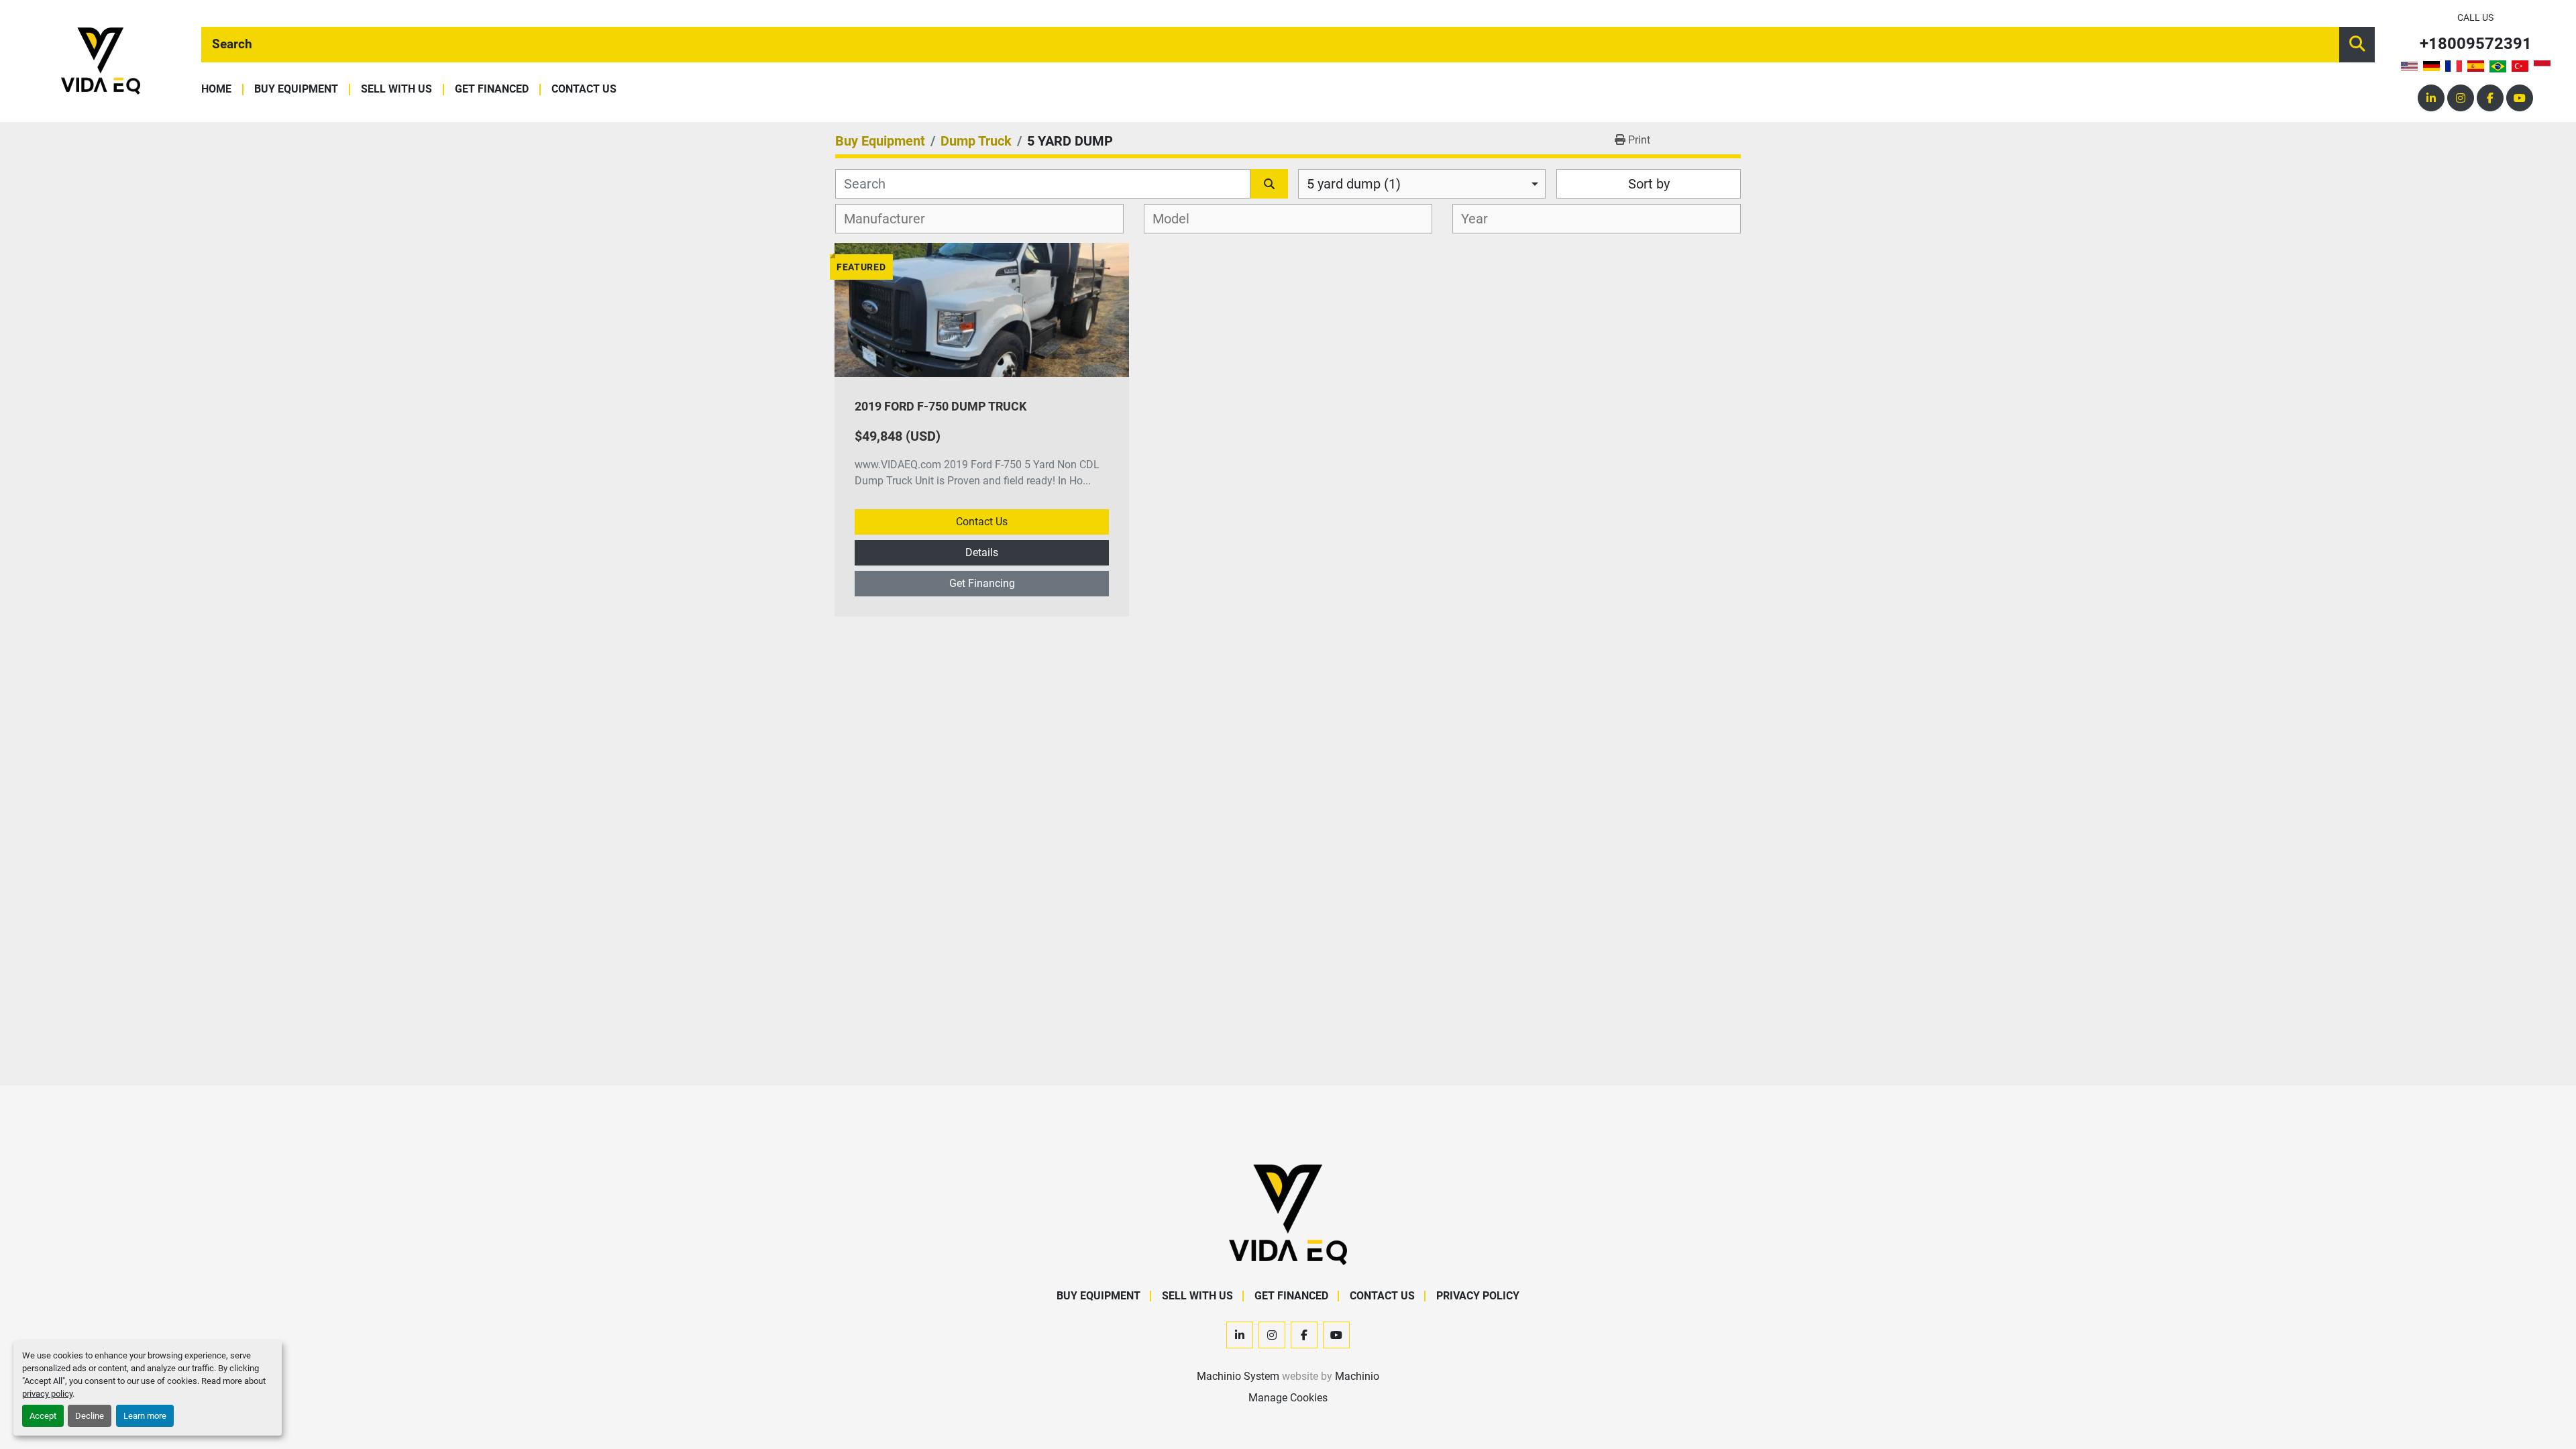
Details (982, 552)
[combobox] (1422, 184)
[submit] (2357, 45)
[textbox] (892, 219)
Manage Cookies (1288, 1398)
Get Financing (982, 583)
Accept (43, 1416)
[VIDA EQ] (1288, 1214)
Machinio (1357, 1376)
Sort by (1649, 184)
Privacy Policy (1478, 1296)
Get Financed (492, 90)
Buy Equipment (296, 90)
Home (216, 90)
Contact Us (584, 90)
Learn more (145, 1416)
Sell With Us (396, 90)
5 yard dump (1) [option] (1354, 184)
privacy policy (47, 1394)
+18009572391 (2476, 44)
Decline (90, 1416)
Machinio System (1238, 1376)
